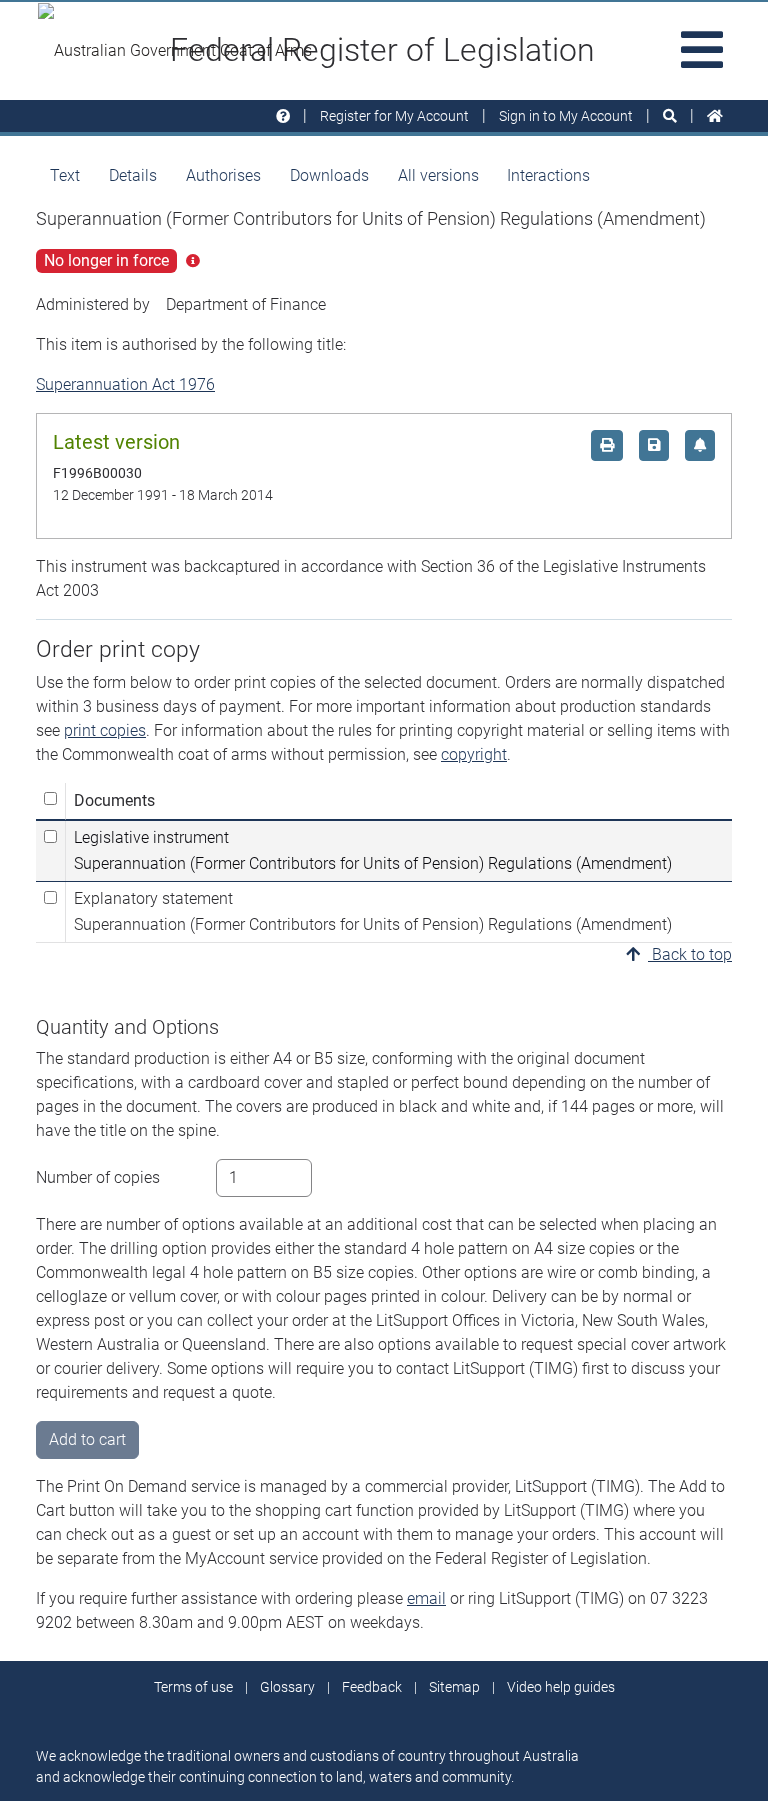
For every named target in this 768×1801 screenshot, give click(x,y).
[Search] (670, 116)
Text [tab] (65, 175)
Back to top (690, 954)
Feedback (372, 1687)
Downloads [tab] (329, 175)
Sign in (566, 116)
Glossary (287, 1687)
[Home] (715, 116)
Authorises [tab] (223, 175)
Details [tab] (133, 175)
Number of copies (98, 1177)
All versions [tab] (438, 175)
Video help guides (561, 1687)
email (426, 1598)
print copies (105, 730)
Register (394, 116)
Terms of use (193, 1687)
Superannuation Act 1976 (125, 384)
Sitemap (454, 1687)
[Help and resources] (283, 116)
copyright (474, 754)
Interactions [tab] (548, 175)
